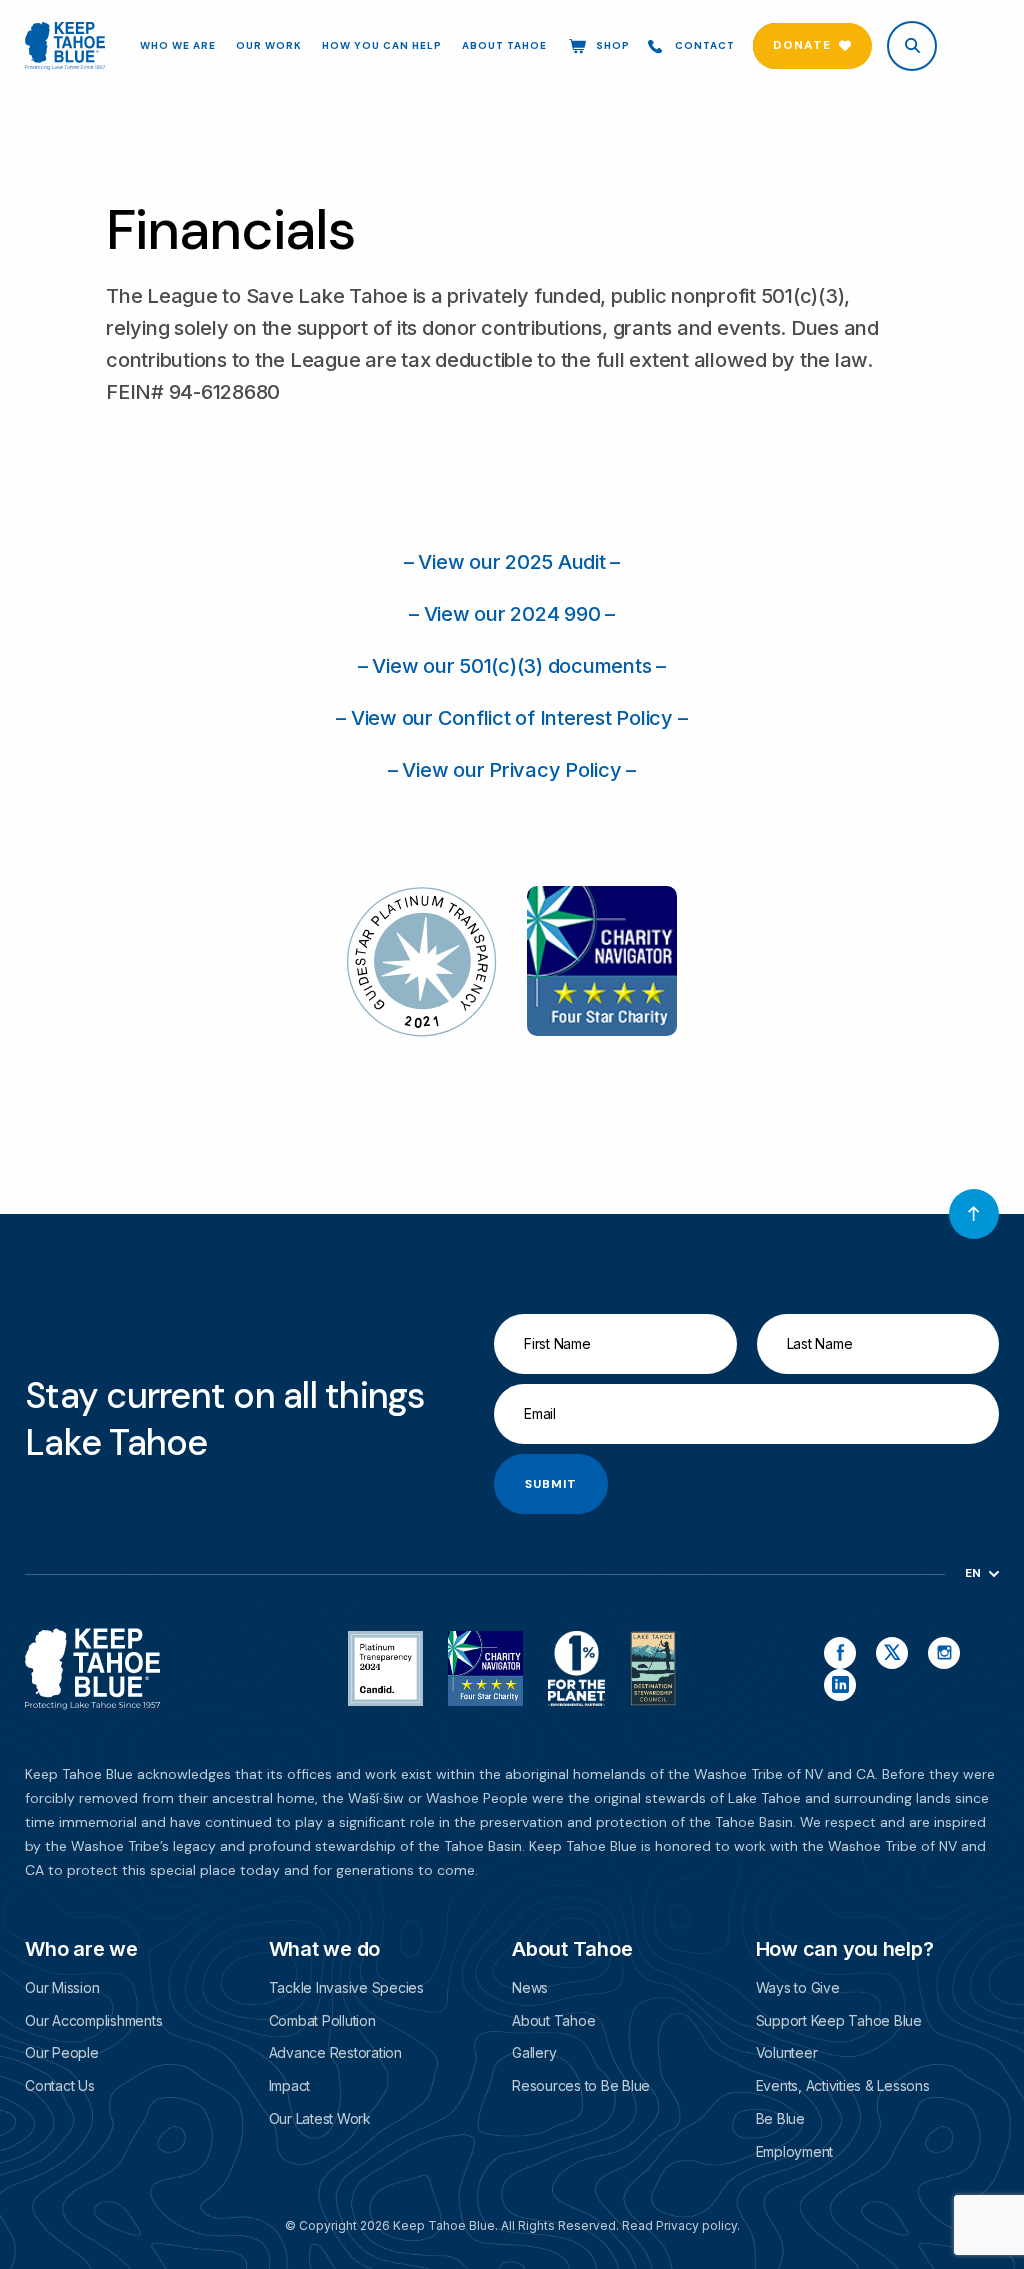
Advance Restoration (335, 2052)
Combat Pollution (322, 2020)
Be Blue (780, 2118)
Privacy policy (696, 2225)
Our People (62, 2052)
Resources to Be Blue (581, 2085)
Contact (705, 45)
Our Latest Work (320, 2118)
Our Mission (62, 1987)
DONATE (802, 45)
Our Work (269, 46)
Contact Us (60, 2085)
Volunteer (787, 2052)
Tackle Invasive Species (346, 1987)
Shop (613, 45)
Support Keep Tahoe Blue (839, 2020)
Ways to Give (798, 1987)
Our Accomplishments (93, 2020)
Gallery (534, 2052)
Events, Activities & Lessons (843, 2085)
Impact (290, 2085)
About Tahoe (504, 46)
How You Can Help (382, 46)
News (530, 1987)
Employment (795, 2151)
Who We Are (178, 46)
